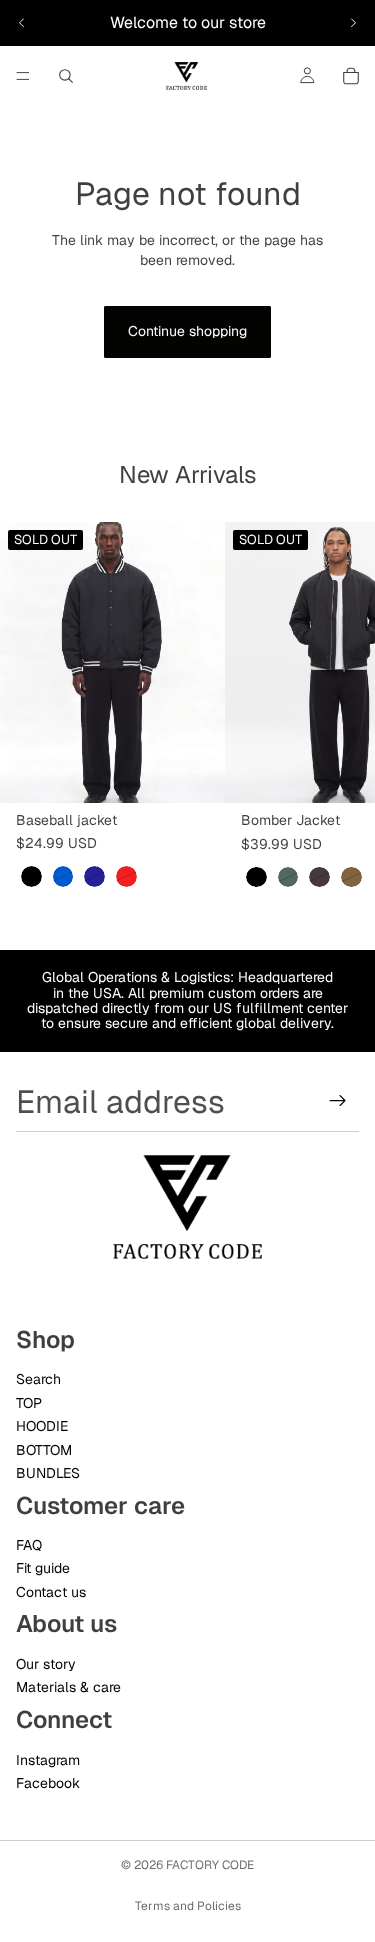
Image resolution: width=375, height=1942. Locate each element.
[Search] (66, 76)
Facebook (48, 1782)
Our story (46, 1664)
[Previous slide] (22, 23)
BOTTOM (44, 1449)
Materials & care (68, 1687)
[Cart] (351, 76)
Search (38, 1379)
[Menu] (23, 76)
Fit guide (43, 1568)
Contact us (51, 1591)
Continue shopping (187, 331)
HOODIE (42, 1426)
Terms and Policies (188, 1906)
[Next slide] (353, 23)
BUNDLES (48, 1472)
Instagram (48, 1759)
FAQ (29, 1545)
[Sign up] (338, 1101)
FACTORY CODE (210, 1865)
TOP (29, 1402)
